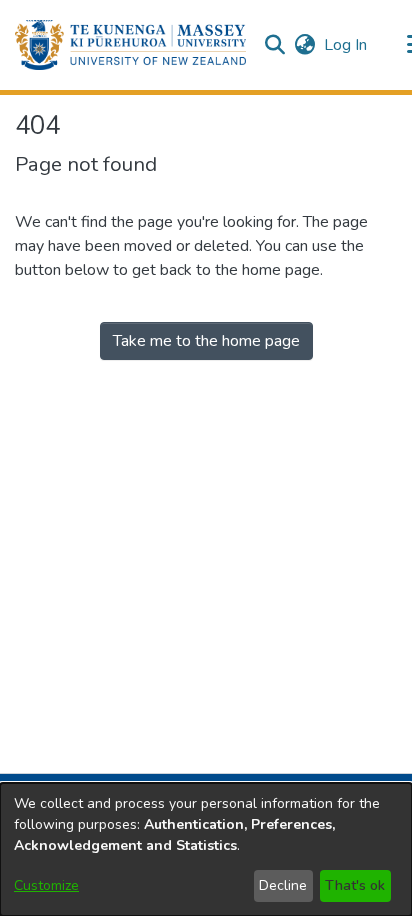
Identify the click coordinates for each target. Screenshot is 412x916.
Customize (46, 885)
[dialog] (206, 849)
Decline (283, 885)
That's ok (355, 885)
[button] (130, 45)
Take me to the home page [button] (206, 341)
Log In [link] (346, 45)
